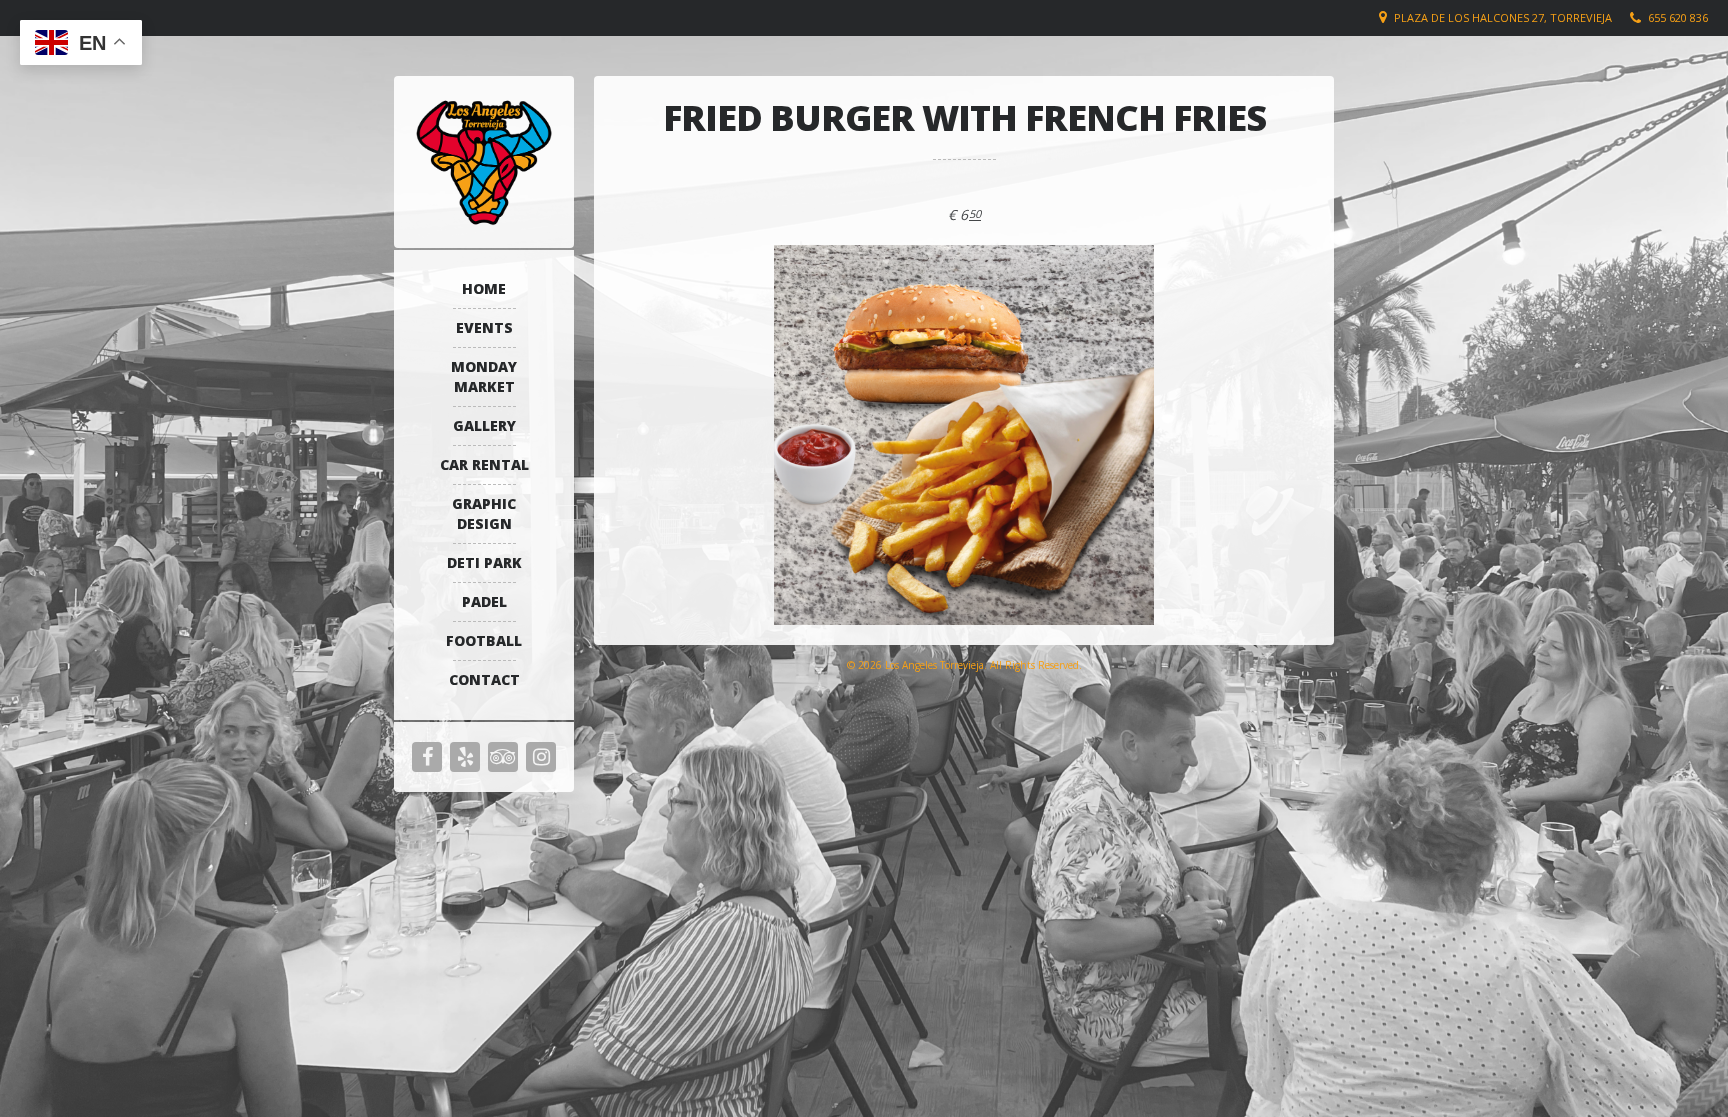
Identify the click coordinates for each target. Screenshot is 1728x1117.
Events (484, 327)
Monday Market (484, 376)
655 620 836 (1678, 17)
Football (484, 640)
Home (484, 288)
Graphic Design (484, 513)
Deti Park (484, 562)
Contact (484, 679)
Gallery (484, 425)
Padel (484, 601)
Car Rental (484, 464)
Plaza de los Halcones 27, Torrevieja (1503, 17)
